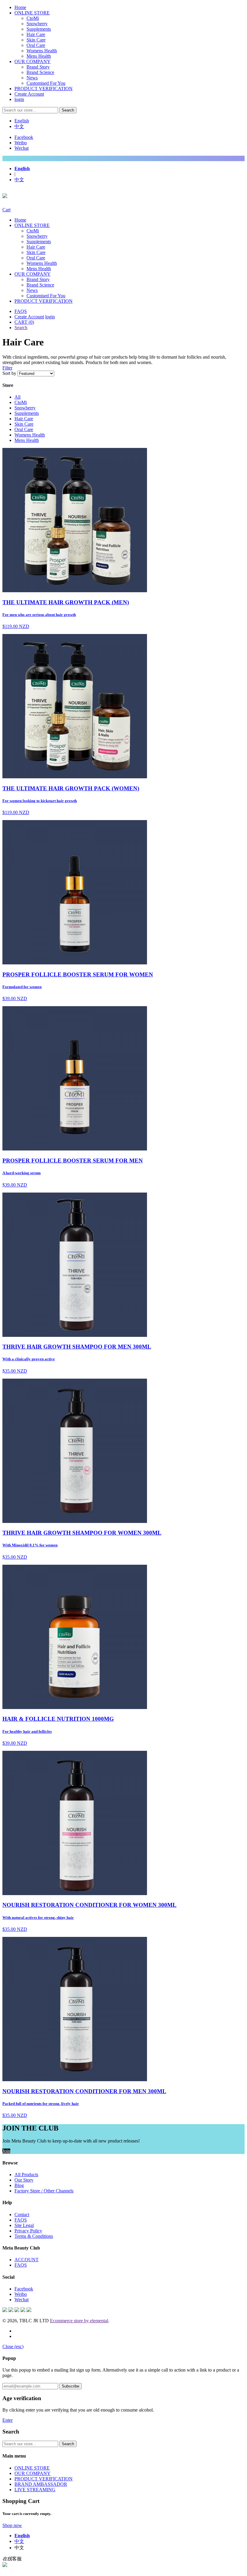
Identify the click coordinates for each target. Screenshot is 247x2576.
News (32, 78)
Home (20, 7)
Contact (22, 2215)
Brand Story (38, 67)
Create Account (29, 94)
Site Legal (24, 2225)
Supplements (39, 29)
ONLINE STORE (32, 13)
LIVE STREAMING (35, 2490)
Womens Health (42, 51)
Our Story (24, 2180)
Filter (7, 368)
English (22, 121)
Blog (19, 2185)
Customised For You (46, 83)
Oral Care (36, 45)
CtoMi (33, 18)
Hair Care (36, 34)
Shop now (12, 2525)
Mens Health (39, 56)
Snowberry (37, 24)
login (19, 99)
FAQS (21, 311)
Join (6, 2151)
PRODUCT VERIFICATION (44, 89)
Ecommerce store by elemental (79, 2321)
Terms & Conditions (34, 2236)
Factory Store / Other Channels (44, 2191)
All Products (26, 2175)
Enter (8, 2420)
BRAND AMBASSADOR (41, 2484)
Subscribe (70, 2386)
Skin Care (36, 40)
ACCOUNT (27, 2260)
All (17, 397)
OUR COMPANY (33, 61)
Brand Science (40, 72)
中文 (19, 126)
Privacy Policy (28, 2231)
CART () (24, 322)
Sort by (9, 373)
